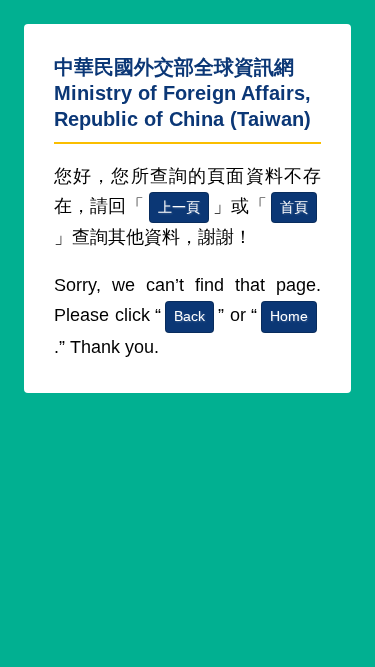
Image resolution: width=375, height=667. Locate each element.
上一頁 (179, 207)
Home (289, 316)
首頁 (294, 207)
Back (189, 316)
